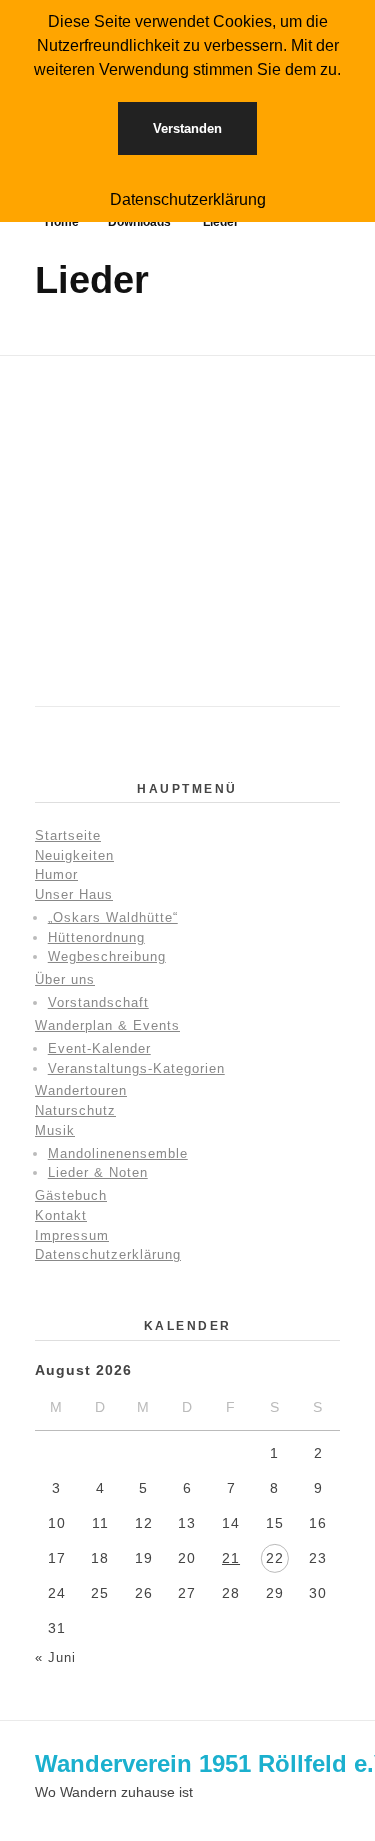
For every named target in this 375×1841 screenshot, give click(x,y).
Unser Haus (74, 894)
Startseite (68, 835)
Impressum (72, 1235)
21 (231, 1558)
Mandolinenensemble (118, 1153)
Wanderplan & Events (107, 1025)
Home (62, 222)
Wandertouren (81, 1090)
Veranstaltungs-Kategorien (136, 1068)
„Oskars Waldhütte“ (113, 917)
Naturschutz (75, 1110)
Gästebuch (71, 1195)
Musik (55, 1130)
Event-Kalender (99, 1048)
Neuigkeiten (74, 855)
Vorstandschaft (98, 1002)
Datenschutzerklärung (108, 1254)
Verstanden (187, 128)
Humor (56, 874)
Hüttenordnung (96, 937)
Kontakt (61, 1215)
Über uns (65, 979)
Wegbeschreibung (107, 956)
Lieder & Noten (98, 1172)
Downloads (139, 222)
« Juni (55, 1657)
